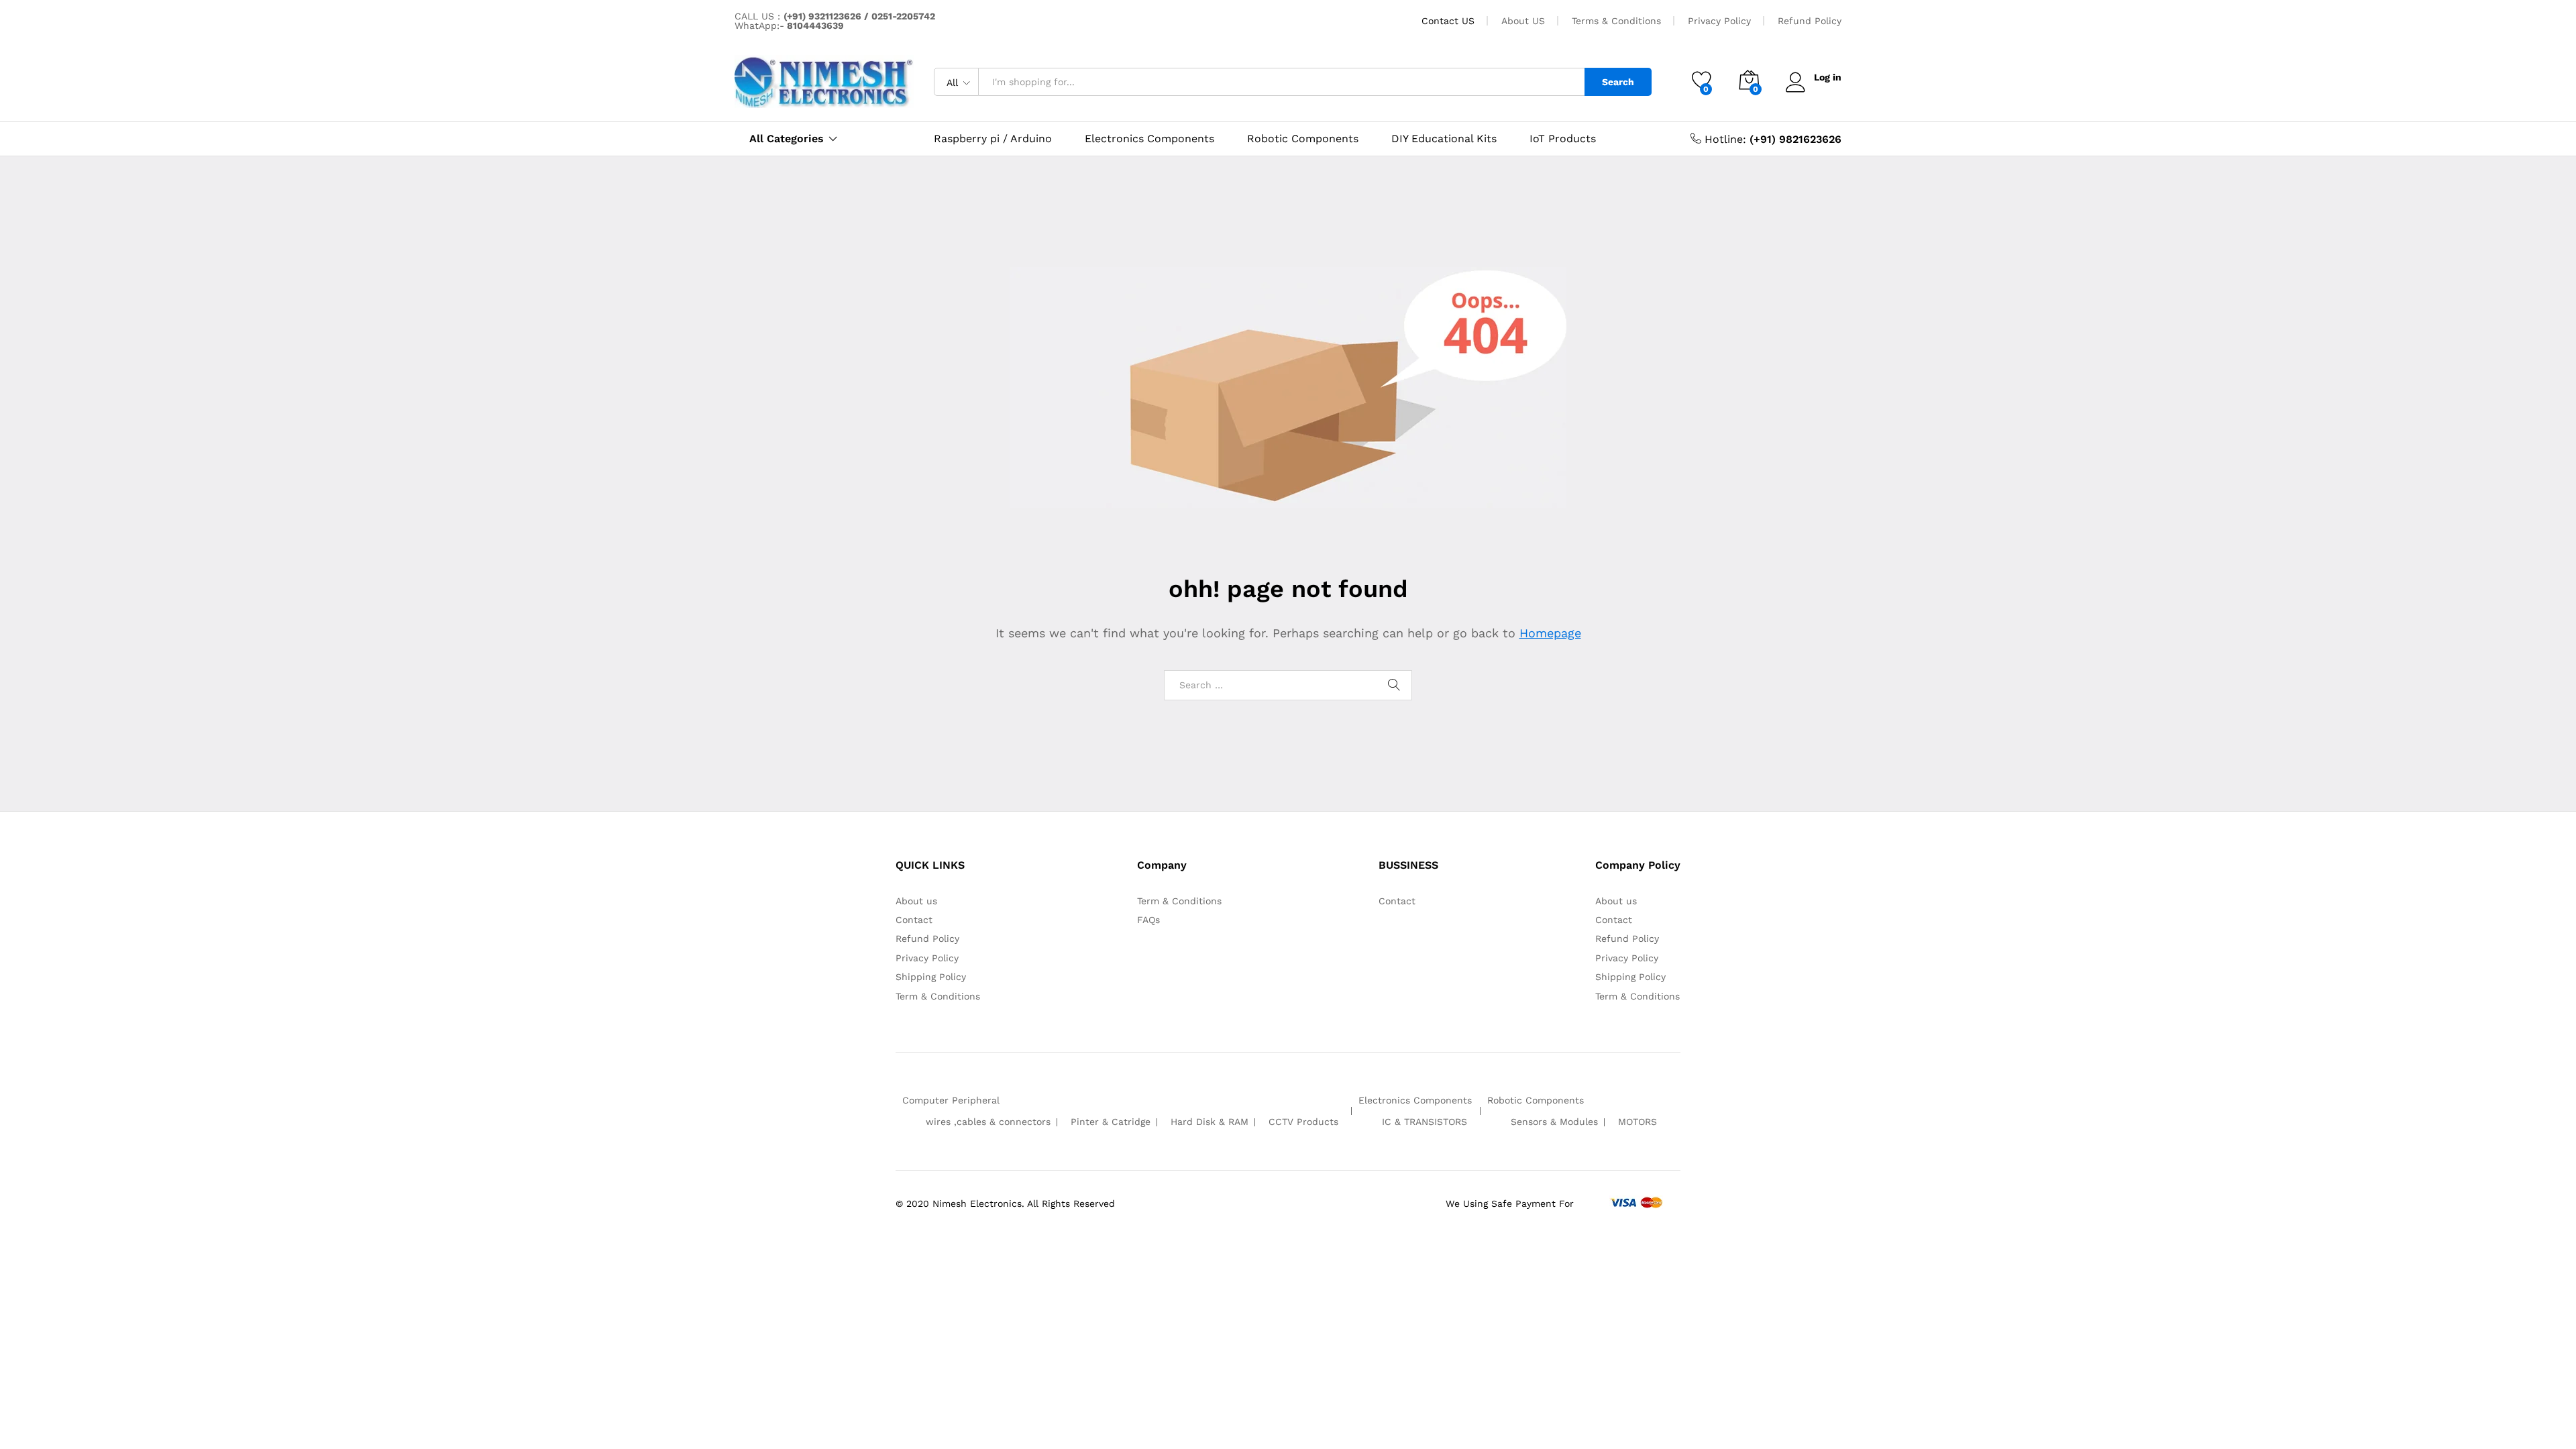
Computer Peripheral (951, 1100)
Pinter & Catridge (1111, 1122)
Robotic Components (1303, 139)
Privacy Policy (1719, 21)
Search (1618, 82)
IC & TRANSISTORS (1425, 1122)
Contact (914, 920)
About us (916, 901)
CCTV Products (1303, 1122)
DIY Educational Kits (1444, 139)
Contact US (1448, 21)
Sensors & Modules (1554, 1122)
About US (1523, 21)
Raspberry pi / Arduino (993, 139)
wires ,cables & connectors (988, 1122)
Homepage (1550, 633)
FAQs (1148, 920)
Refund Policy (1810, 21)
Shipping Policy (931, 977)
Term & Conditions (938, 996)
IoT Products (1563, 139)
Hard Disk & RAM (1210, 1122)
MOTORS (1638, 1122)
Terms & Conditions (1616, 21)
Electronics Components (1149, 139)
